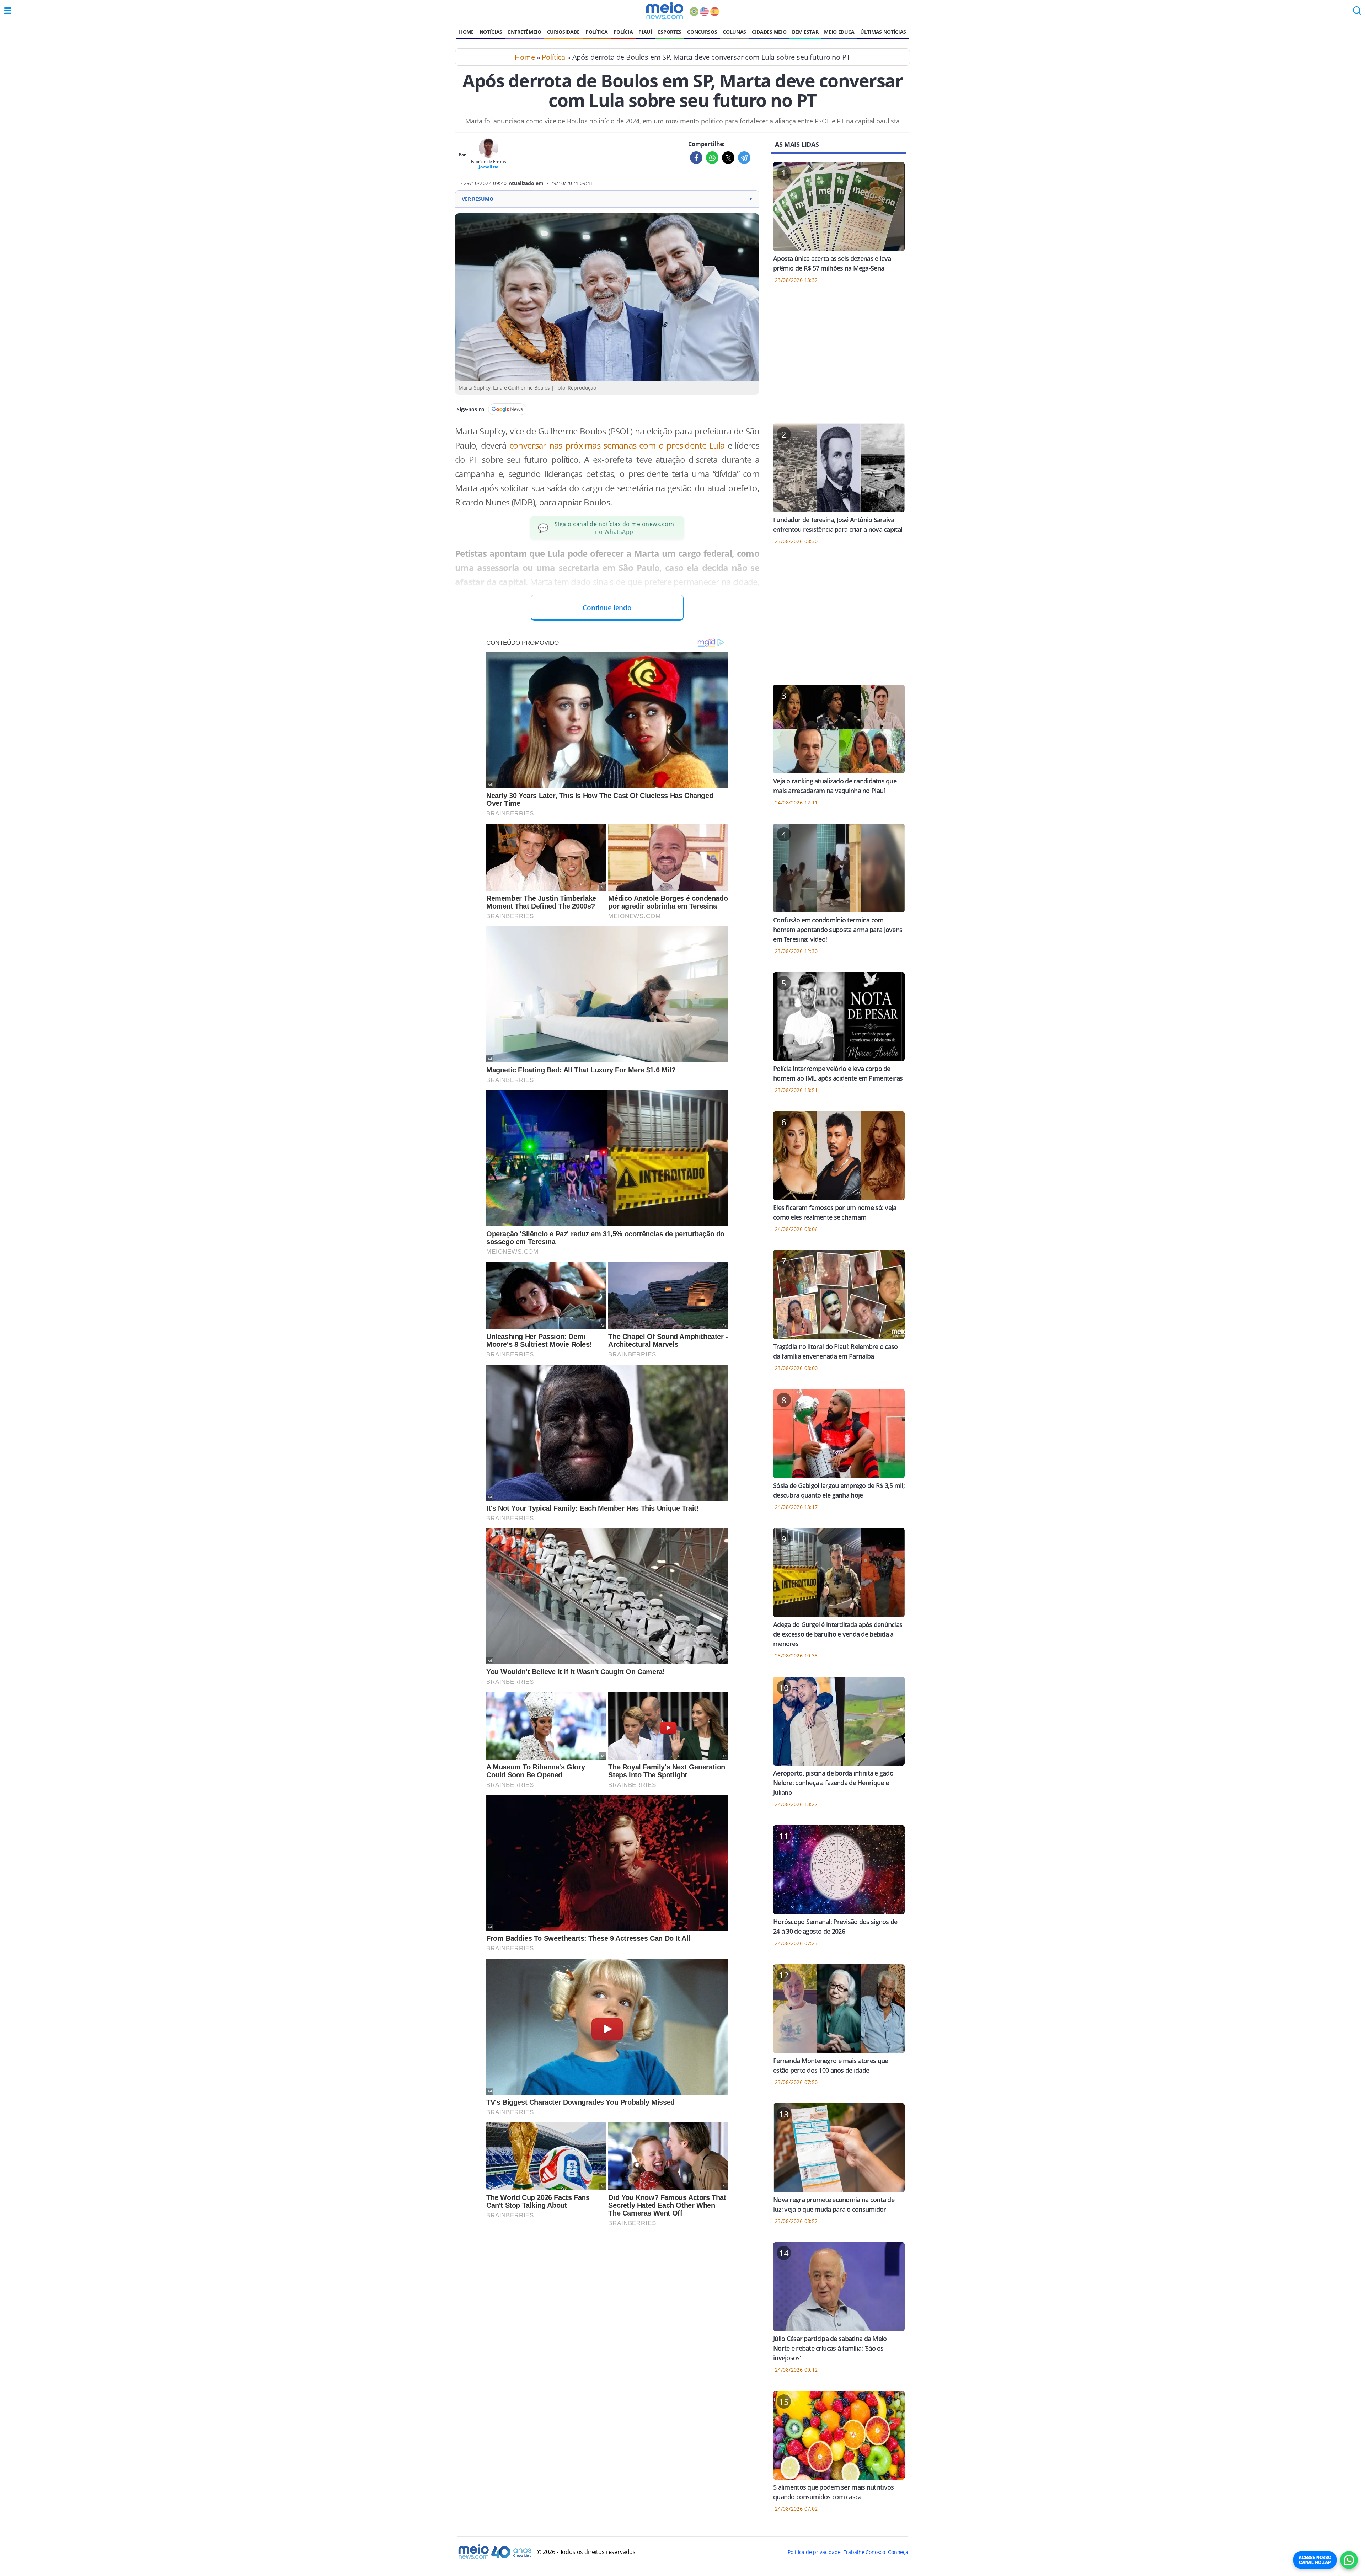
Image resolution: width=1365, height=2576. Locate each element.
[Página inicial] (665, 11)
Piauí (645, 32)
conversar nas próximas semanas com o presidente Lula (617, 445)
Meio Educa (839, 32)
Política (596, 32)
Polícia (623, 32)
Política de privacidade (814, 2552)
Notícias (491, 32)
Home (466, 32)
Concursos (702, 32)
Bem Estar (805, 32)
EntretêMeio (524, 32)
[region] (839, 358)
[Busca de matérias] (1357, 13)
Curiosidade (563, 32)
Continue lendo (607, 608)
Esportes (670, 32)
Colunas (734, 32)
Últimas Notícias (883, 32)
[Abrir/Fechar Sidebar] (8, 11)
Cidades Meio (769, 32)
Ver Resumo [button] (607, 199)
